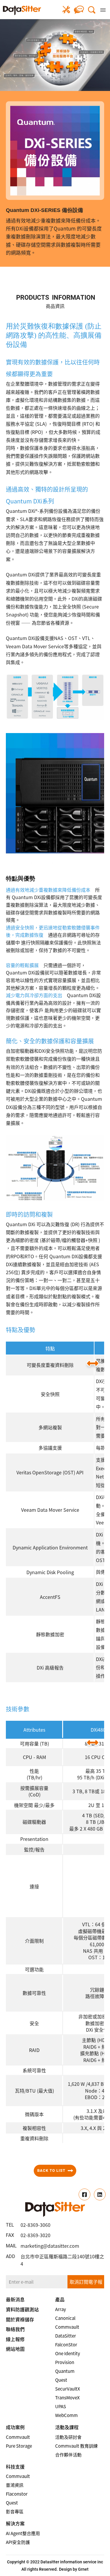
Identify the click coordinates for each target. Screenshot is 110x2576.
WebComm (66, 2415)
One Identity (68, 2353)
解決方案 (15, 2523)
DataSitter (66, 2336)
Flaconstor (17, 2494)
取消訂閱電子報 (86, 2282)
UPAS (61, 2406)
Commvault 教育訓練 (76, 2446)
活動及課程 (67, 2427)
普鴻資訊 (15, 2485)
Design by (68, 2569)
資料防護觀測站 (22, 2309)
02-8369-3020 (35, 2235)
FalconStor (66, 2345)
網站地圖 (15, 2349)
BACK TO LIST (51, 2170)
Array (61, 2309)
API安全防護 (18, 2542)
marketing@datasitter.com (50, 2246)
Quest (61, 2380)
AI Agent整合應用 (23, 2533)
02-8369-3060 (35, 2225)
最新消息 (15, 2299)
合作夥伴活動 (68, 2455)
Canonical (65, 2318)
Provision (65, 2362)
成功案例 (15, 2427)
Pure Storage (19, 2446)
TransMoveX (67, 2398)
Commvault (67, 2327)
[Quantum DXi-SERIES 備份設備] (22, 10)
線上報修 (66, 10)
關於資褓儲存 (20, 2319)
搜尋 (92, 10)
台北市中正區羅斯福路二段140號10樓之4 (62, 2260)
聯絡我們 (79, 10)
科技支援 (15, 2466)
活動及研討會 (68, 2437)
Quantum (65, 2371)
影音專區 (15, 2512)
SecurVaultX (68, 2389)
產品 (60, 2299)
